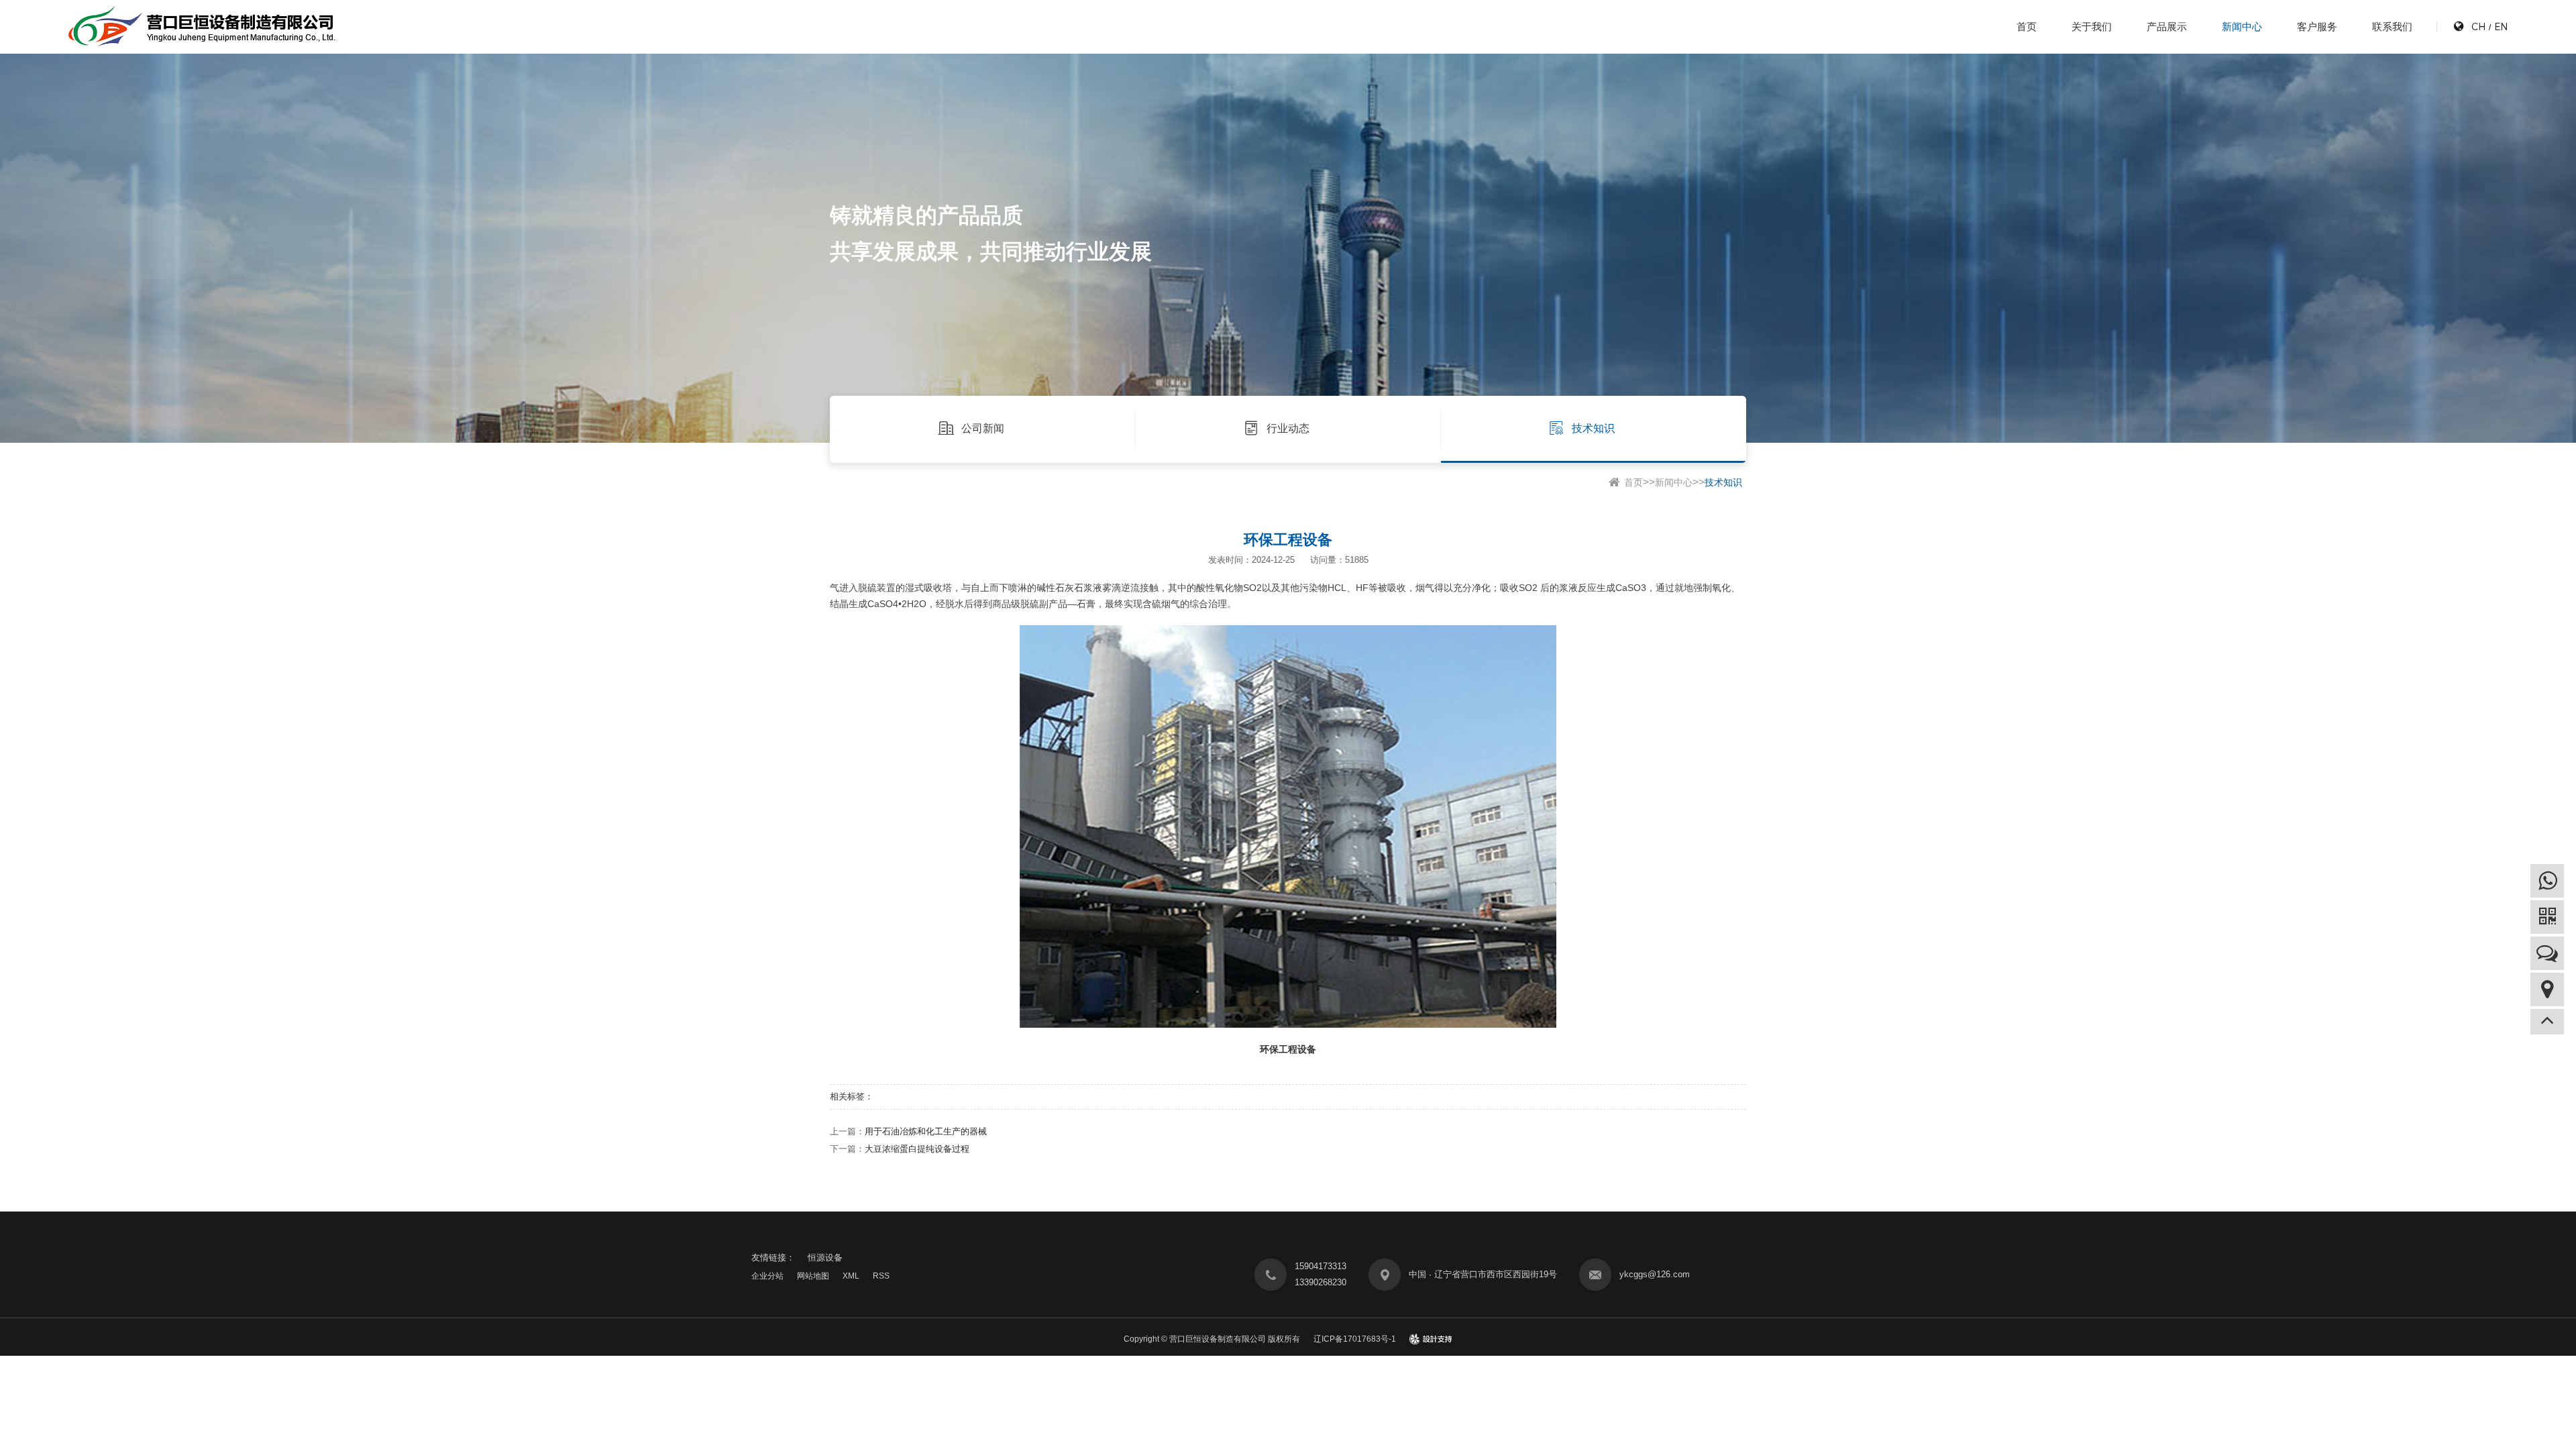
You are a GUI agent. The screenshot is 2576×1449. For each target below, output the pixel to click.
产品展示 (2167, 26)
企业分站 (767, 1276)
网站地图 (813, 1276)
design (1431, 1339)
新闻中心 (2242, 26)
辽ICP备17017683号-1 (1355, 1339)
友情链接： (773, 1257)
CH (2478, 26)
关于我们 (2092, 26)
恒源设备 (825, 1257)
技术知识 (1593, 428)
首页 (2027, 26)
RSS (881, 1276)
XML (851, 1276)
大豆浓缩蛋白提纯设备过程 (917, 1149)
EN (2501, 26)
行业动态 (1288, 428)
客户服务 (2317, 26)
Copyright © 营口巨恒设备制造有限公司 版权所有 (1212, 1339)
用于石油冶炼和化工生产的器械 (926, 1131)
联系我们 (2392, 26)
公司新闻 (983, 428)
